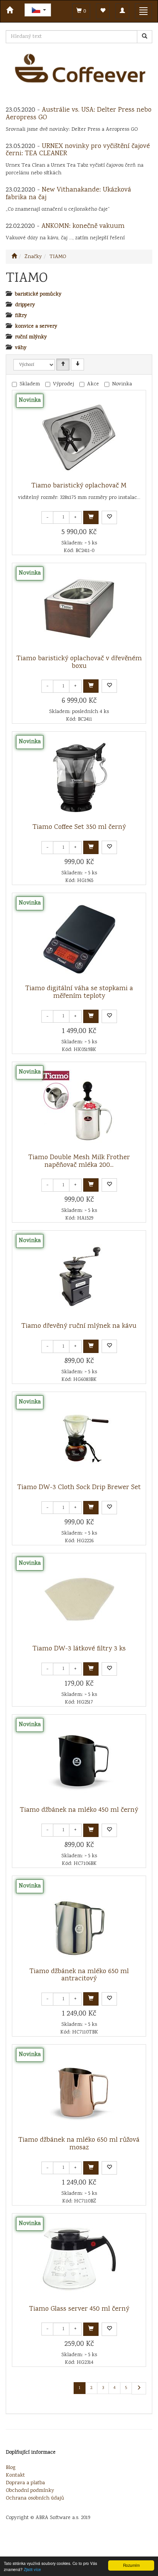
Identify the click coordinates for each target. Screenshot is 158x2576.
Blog (11, 2468)
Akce (93, 384)
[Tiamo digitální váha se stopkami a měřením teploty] (79, 939)
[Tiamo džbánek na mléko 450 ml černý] (79, 1761)
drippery (25, 305)
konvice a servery (36, 326)
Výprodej (63, 384)
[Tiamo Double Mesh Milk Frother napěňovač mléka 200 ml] (79, 1108)
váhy (21, 348)
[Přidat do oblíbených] (109, 517)
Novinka (122, 384)
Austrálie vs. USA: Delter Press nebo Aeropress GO (79, 114)
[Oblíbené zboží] (103, 11)
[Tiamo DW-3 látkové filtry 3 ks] (79, 1599)
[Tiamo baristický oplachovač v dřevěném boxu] (79, 609)
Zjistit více (32, 2569)
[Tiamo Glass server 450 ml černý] (79, 2259)
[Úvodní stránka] (14, 257)
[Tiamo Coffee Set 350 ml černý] (79, 778)
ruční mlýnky (31, 337)
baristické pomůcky (38, 294)
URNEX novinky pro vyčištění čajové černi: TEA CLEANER (78, 150)
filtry (21, 316)
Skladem (30, 384)
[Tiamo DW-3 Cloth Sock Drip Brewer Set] (79, 1438)
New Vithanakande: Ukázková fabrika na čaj (68, 194)
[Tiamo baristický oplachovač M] (79, 436)
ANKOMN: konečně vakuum (83, 226)
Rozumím (131, 2565)
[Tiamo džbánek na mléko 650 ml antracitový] (79, 1922)
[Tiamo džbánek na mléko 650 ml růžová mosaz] (79, 2090)
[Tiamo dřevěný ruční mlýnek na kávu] (79, 1277)
